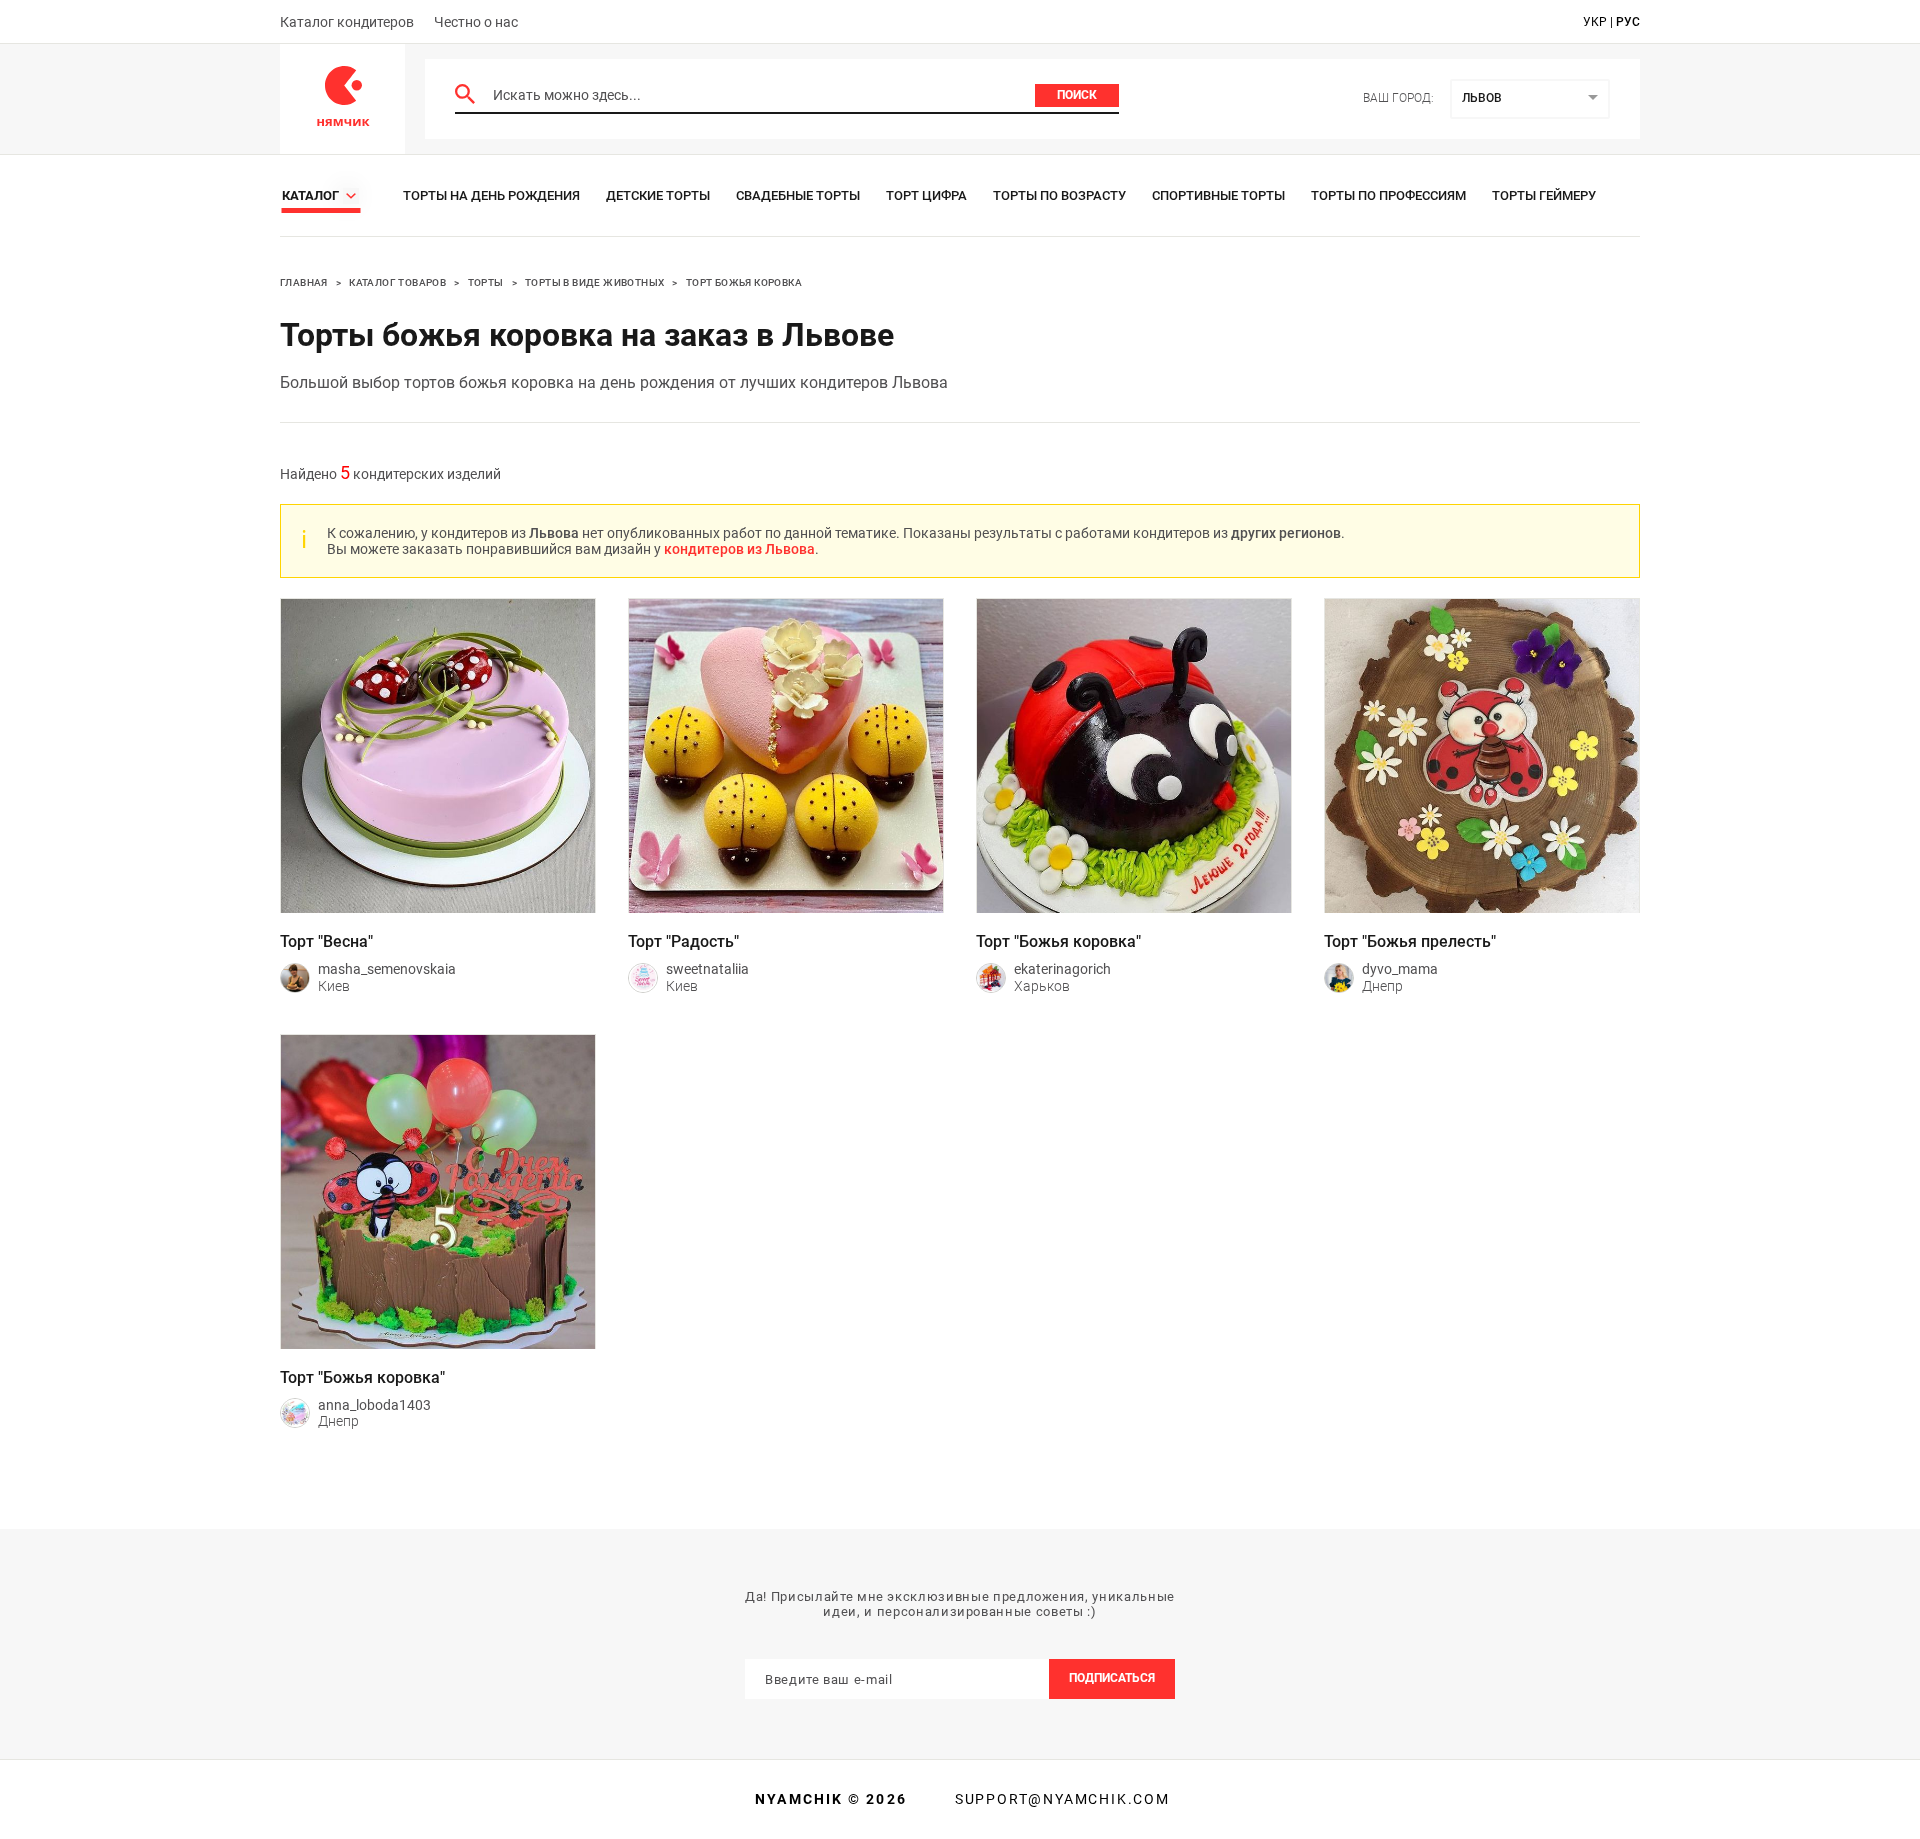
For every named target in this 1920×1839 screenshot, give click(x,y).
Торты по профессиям (1388, 195)
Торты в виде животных (594, 282)
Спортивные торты (1218, 195)
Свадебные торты (798, 195)
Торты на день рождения (491, 195)
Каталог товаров (397, 282)
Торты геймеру (1544, 195)
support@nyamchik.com (1060, 1799)
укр (1595, 22)
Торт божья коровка (744, 282)
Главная (304, 282)
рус (1628, 22)
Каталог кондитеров (347, 22)
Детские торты (658, 195)
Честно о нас (476, 22)
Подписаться (1112, 1678)
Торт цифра (926, 195)
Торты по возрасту (1059, 195)
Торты (486, 282)
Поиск (1077, 95)
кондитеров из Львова (739, 549)
